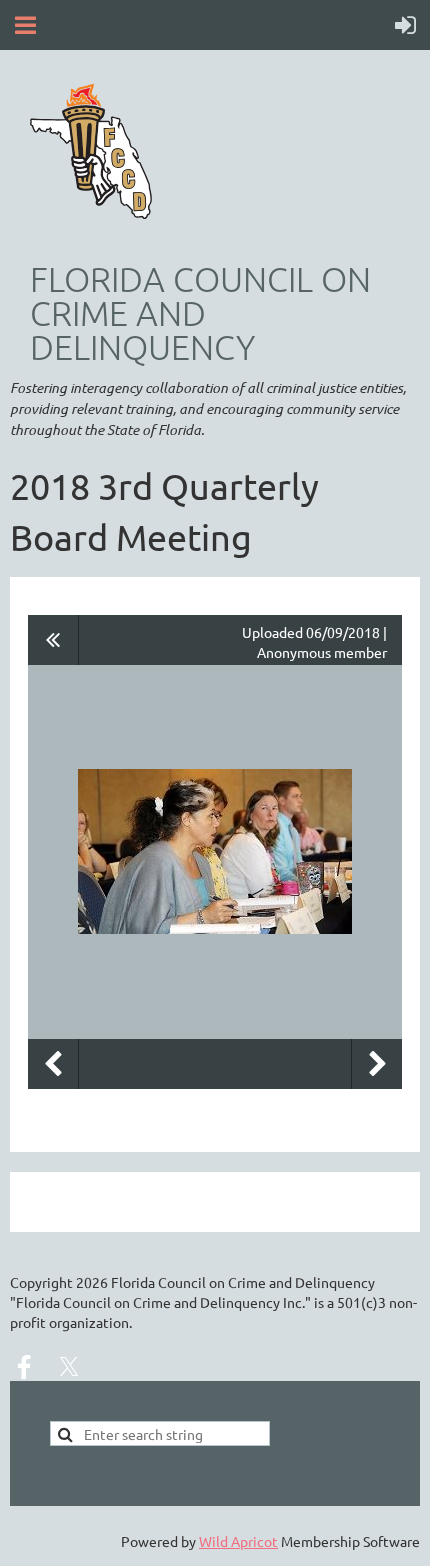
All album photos (53, 640)
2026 (92, 1282)
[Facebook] (24, 1367)
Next (377, 1064)
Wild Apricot (238, 1541)
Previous (53, 1064)
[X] (69, 1367)
